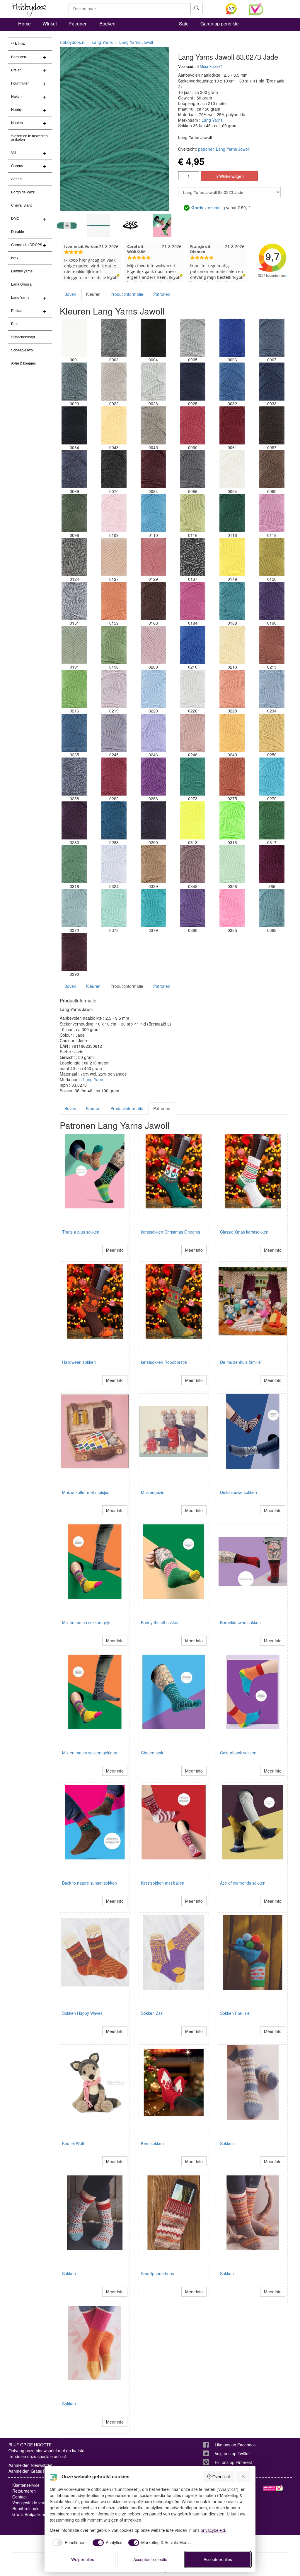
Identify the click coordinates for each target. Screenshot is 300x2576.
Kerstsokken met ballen (163, 1883)
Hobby (16, 110)
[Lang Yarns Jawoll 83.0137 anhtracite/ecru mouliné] (193, 557)
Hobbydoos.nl (73, 42)
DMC (15, 219)
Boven (70, 294)
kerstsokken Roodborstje (164, 1362)
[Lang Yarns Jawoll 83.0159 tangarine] (114, 601)
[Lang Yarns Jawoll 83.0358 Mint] (232, 864)
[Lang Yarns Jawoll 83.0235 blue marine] (74, 733)
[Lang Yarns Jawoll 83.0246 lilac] (153, 733)
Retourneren (24, 2491)
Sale (184, 24)
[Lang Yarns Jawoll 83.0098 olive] (74, 513)
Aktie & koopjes (23, 363)
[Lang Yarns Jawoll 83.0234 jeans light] (272, 689)
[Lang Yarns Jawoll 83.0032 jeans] (232, 382)
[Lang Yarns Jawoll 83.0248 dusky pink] (193, 733)
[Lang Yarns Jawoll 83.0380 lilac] (193, 908)
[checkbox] (68, 2543)
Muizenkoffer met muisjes (86, 1492)
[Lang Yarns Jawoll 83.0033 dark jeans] (272, 382)
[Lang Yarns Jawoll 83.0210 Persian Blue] (193, 645)
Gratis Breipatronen (30, 2514)
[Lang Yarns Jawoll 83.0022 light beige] (114, 382)
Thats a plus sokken (81, 1232)
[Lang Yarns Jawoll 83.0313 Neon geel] (193, 820)
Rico (15, 324)
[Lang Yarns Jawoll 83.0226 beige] (193, 689)
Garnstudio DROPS (27, 245)
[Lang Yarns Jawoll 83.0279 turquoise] (272, 777)
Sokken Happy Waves (82, 2013)
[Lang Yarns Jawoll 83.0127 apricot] (114, 557)
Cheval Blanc (22, 205)
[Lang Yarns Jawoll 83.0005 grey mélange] (193, 338)
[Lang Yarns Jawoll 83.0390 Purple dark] (74, 952)
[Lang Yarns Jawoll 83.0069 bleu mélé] (74, 469)
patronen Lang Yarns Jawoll (224, 149)
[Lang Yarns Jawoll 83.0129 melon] (153, 557)
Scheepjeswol (22, 350)
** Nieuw (18, 44)
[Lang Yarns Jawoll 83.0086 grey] (193, 469)
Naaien (17, 123)
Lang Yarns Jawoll (136, 42)
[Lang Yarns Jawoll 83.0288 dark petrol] (114, 820)
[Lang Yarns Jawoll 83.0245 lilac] (114, 733)
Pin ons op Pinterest (233, 2462)
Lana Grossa (21, 284)
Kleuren (93, 294)
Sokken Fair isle (235, 2013)
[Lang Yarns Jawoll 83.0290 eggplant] (153, 820)
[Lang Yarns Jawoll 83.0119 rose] (272, 513)
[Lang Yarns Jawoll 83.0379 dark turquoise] (153, 908)
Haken (16, 97)
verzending (208, 207)
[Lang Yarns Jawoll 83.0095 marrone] (272, 469)
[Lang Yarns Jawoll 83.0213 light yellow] (232, 645)
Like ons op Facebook (235, 2445)
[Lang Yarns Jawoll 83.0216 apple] (74, 689)
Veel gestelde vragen (32, 2503)
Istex (15, 258)
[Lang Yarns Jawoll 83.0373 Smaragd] (114, 908)
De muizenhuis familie (240, 1362)
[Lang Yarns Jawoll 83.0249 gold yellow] (232, 733)
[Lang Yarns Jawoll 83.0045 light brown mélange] (153, 425)
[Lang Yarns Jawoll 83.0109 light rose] (114, 513)
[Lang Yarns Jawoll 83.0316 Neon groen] (232, 820)
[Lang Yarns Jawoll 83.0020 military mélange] (74, 382)
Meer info (115, 1250)
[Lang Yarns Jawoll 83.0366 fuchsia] (272, 864)
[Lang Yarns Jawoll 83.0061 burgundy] (232, 425)
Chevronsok (152, 1753)
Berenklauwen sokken (240, 1622)
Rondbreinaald (26, 2508)
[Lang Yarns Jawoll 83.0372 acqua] (74, 908)
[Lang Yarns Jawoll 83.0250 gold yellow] (272, 733)
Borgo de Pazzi (23, 192)
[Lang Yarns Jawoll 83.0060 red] (193, 425)
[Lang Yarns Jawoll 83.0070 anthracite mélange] (114, 469)
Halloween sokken (79, 1362)
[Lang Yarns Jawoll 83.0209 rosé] (153, 645)
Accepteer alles (218, 2559)
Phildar (17, 311)
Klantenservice (26, 2485)
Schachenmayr (23, 337)
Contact (19, 2497)
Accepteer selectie (150, 2559)
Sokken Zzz (152, 2013)
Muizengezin (153, 1492)
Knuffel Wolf (73, 2143)
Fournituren (20, 83)
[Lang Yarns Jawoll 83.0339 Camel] (153, 864)
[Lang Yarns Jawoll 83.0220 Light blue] (153, 689)
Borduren (19, 57)
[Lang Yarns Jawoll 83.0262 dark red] (114, 777)
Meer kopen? (211, 66)
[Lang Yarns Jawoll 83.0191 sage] (74, 645)
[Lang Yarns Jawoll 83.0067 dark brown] (272, 425)
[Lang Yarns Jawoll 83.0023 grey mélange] (153, 382)
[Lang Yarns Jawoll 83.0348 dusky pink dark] (193, 864)
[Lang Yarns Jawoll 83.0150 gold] (272, 557)
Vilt (14, 153)
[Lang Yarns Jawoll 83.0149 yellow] (232, 557)
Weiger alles (83, 2559)
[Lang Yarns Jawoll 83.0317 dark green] (272, 820)
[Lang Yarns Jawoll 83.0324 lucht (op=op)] (114, 864)
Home (24, 24)
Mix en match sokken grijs (86, 1622)
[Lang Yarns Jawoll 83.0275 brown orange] (232, 777)
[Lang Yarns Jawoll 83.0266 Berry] (153, 777)
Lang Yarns (20, 298)
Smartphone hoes (157, 2273)
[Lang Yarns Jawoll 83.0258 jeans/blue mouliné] (74, 777)
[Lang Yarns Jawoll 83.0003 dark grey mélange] (114, 338)
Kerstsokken (152, 2143)
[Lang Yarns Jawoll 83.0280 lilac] (74, 820)
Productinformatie (127, 294)
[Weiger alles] (243, 2477)
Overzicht (221, 2477)
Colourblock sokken (238, 1753)
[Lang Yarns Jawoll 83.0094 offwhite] (232, 469)
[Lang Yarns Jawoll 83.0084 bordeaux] (153, 469)
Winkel (50, 24)
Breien (16, 70)
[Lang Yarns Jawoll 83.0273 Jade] (193, 777)
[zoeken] (197, 8)
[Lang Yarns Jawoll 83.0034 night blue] (74, 425)
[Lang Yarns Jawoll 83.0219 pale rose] (114, 689)
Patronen (78, 24)
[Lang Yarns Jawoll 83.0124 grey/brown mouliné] (74, 557)
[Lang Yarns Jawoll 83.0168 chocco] (153, 601)
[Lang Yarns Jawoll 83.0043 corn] (114, 425)
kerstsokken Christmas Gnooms (171, 1232)
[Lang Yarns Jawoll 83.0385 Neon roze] (232, 908)
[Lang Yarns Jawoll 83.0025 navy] (193, 382)
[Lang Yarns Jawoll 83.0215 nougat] (272, 645)
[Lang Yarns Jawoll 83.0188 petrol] (232, 601)
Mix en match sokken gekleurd (90, 1753)
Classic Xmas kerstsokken (244, 1232)
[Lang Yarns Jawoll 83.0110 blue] (153, 513)
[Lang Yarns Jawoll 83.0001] (74, 338)
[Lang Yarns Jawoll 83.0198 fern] (114, 645)
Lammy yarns (22, 271)
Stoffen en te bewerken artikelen (29, 138)
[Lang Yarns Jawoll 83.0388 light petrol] (272, 908)
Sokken (227, 2143)
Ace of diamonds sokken (243, 1883)
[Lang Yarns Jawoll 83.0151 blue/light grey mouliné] (74, 601)
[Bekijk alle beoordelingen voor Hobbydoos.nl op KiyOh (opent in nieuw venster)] (233, 9)
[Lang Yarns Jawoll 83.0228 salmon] (232, 689)
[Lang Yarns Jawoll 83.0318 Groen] (74, 864)
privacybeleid (213, 2530)
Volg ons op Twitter (232, 2453)
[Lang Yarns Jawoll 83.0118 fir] (232, 513)
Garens (17, 166)
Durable (18, 232)
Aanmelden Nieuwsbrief (30, 2465)
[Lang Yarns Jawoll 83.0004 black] (153, 338)
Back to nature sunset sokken (90, 1883)
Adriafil (17, 179)
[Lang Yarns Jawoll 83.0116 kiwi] (193, 513)
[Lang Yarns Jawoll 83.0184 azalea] (193, 601)
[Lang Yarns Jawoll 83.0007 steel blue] (272, 338)
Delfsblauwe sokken (238, 1492)
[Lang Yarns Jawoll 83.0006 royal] (232, 338)
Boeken (107, 24)
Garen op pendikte (220, 24)
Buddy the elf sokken (160, 1622)
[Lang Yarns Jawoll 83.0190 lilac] (272, 601)
